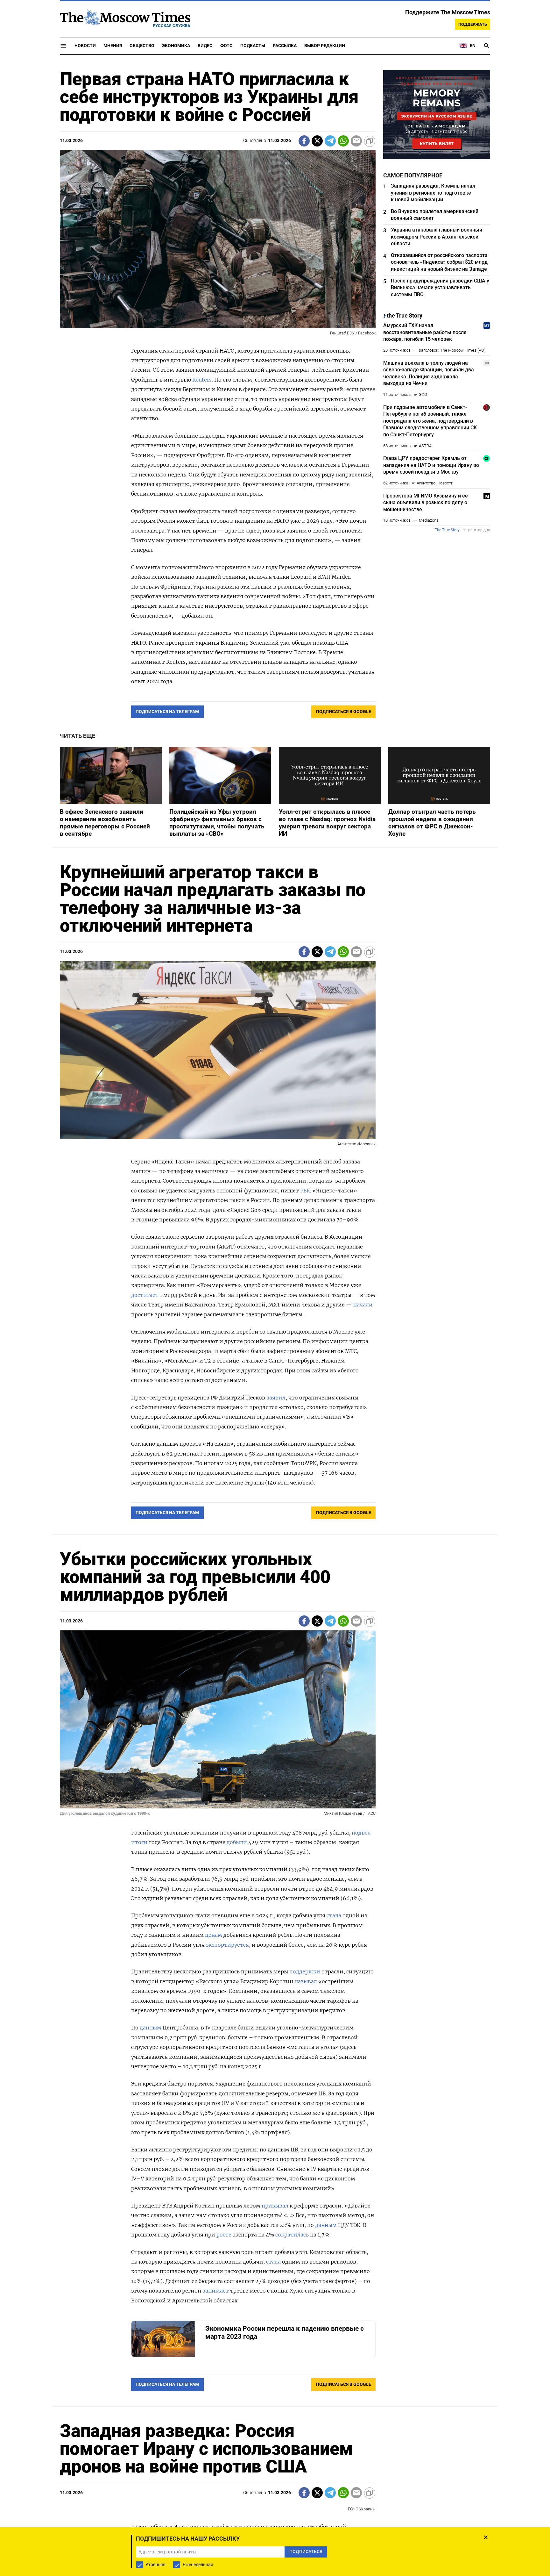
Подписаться (275, 1325)
